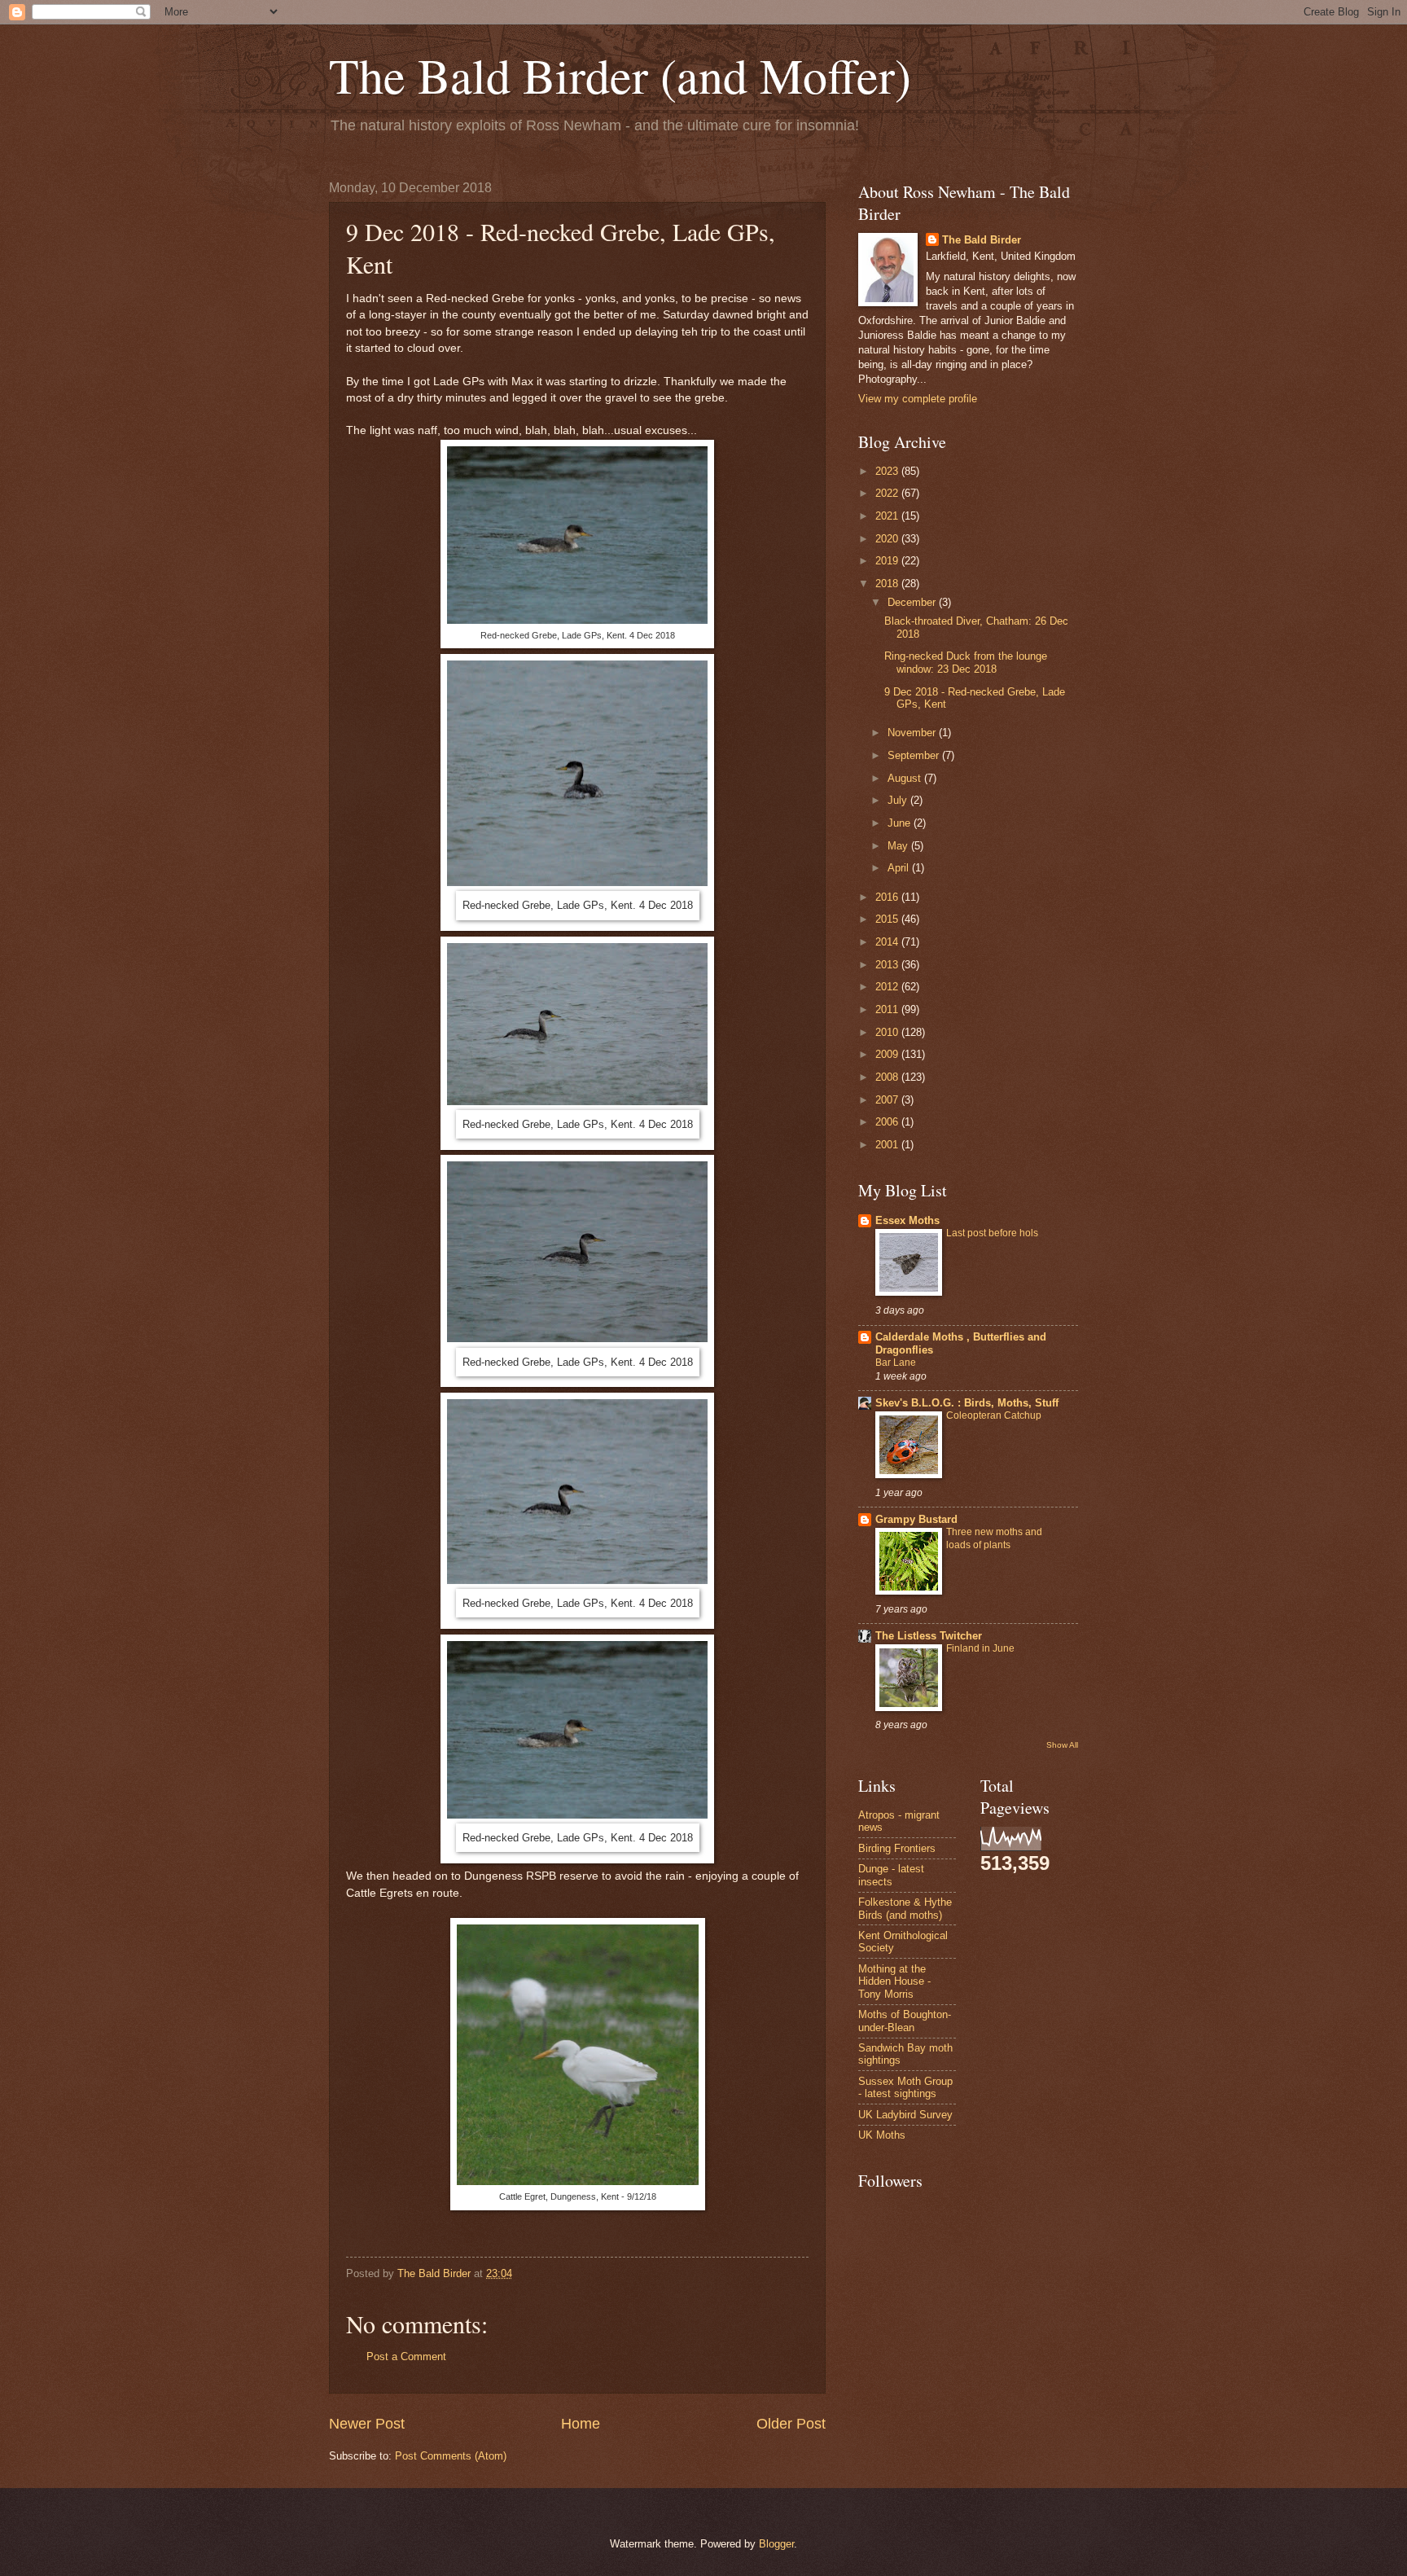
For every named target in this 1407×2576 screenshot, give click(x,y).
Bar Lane (896, 1363)
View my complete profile (918, 399)
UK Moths (882, 2135)
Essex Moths (907, 1220)
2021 (888, 516)
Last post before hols (992, 1233)
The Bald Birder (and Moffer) (620, 75)
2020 (888, 539)
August (906, 778)
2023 (888, 471)
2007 (888, 1100)
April (900, 868)
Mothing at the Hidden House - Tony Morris (894, 1981)
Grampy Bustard (916, 1519)
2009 (888, 1054)
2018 (888, 584)
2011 (888, 1009)
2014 (888, 942)
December (913, 602)
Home (581, 2424)
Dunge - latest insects (891, 1875)
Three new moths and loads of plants (994, 1538)
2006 (888, 1122)
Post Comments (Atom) (451, 2456)
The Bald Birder (982, 240)
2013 (888, 965)
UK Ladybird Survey (905, 2115)
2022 (888, 493)
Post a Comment (406, 2357)
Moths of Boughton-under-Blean (905, 2021)
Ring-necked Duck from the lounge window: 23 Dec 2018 (966, 662)
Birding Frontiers (897, 1848)
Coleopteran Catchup (994, 1415)
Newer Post (367, 2424)
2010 (888, 1032)
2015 (888, 919)
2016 (888, 897)
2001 (888, 1145)
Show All (1062, 1745)
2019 (888, 561)
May (899, 846)
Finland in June (980, 1648)
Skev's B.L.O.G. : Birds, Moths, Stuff (967, 1403)
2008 (888, 1077)
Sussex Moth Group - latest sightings (905, 2087)
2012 (888, 987)
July (899, 800)
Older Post (791, 2424)
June (901, 823)
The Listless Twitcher (929, 1636)
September (915, 755)
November (913, 733)
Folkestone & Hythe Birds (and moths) (905, 1908)
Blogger (776, 2544)
